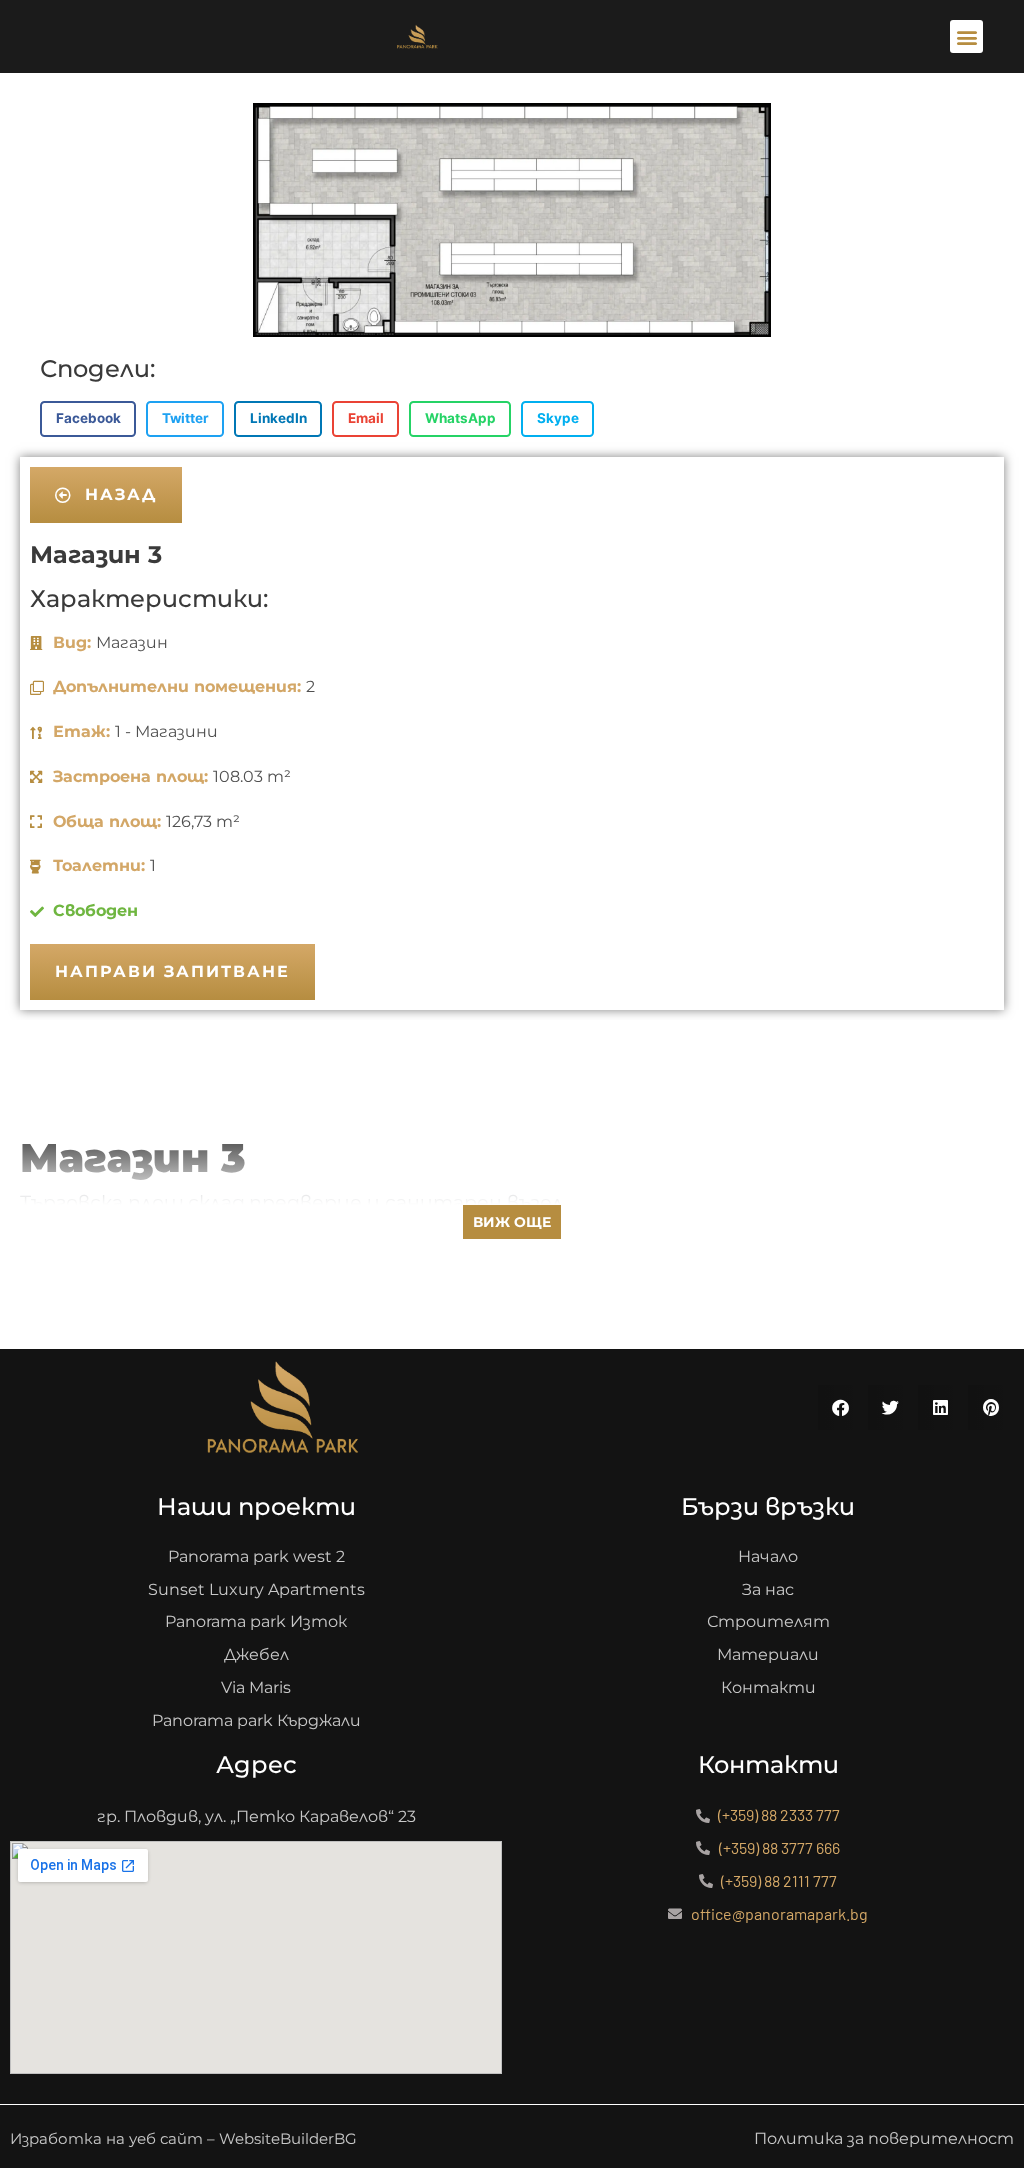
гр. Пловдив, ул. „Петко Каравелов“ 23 (256, 1816)
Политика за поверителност (884, 2138)
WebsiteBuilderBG (288, 2138)
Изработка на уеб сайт (106, 2138)
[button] (966, 36)
